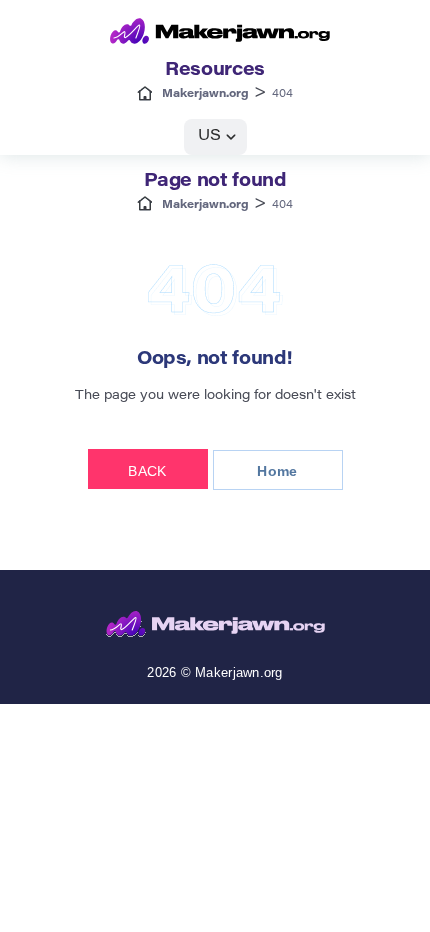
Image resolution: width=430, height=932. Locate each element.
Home (277, 471)
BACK (147, 471)
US (209, 136)
